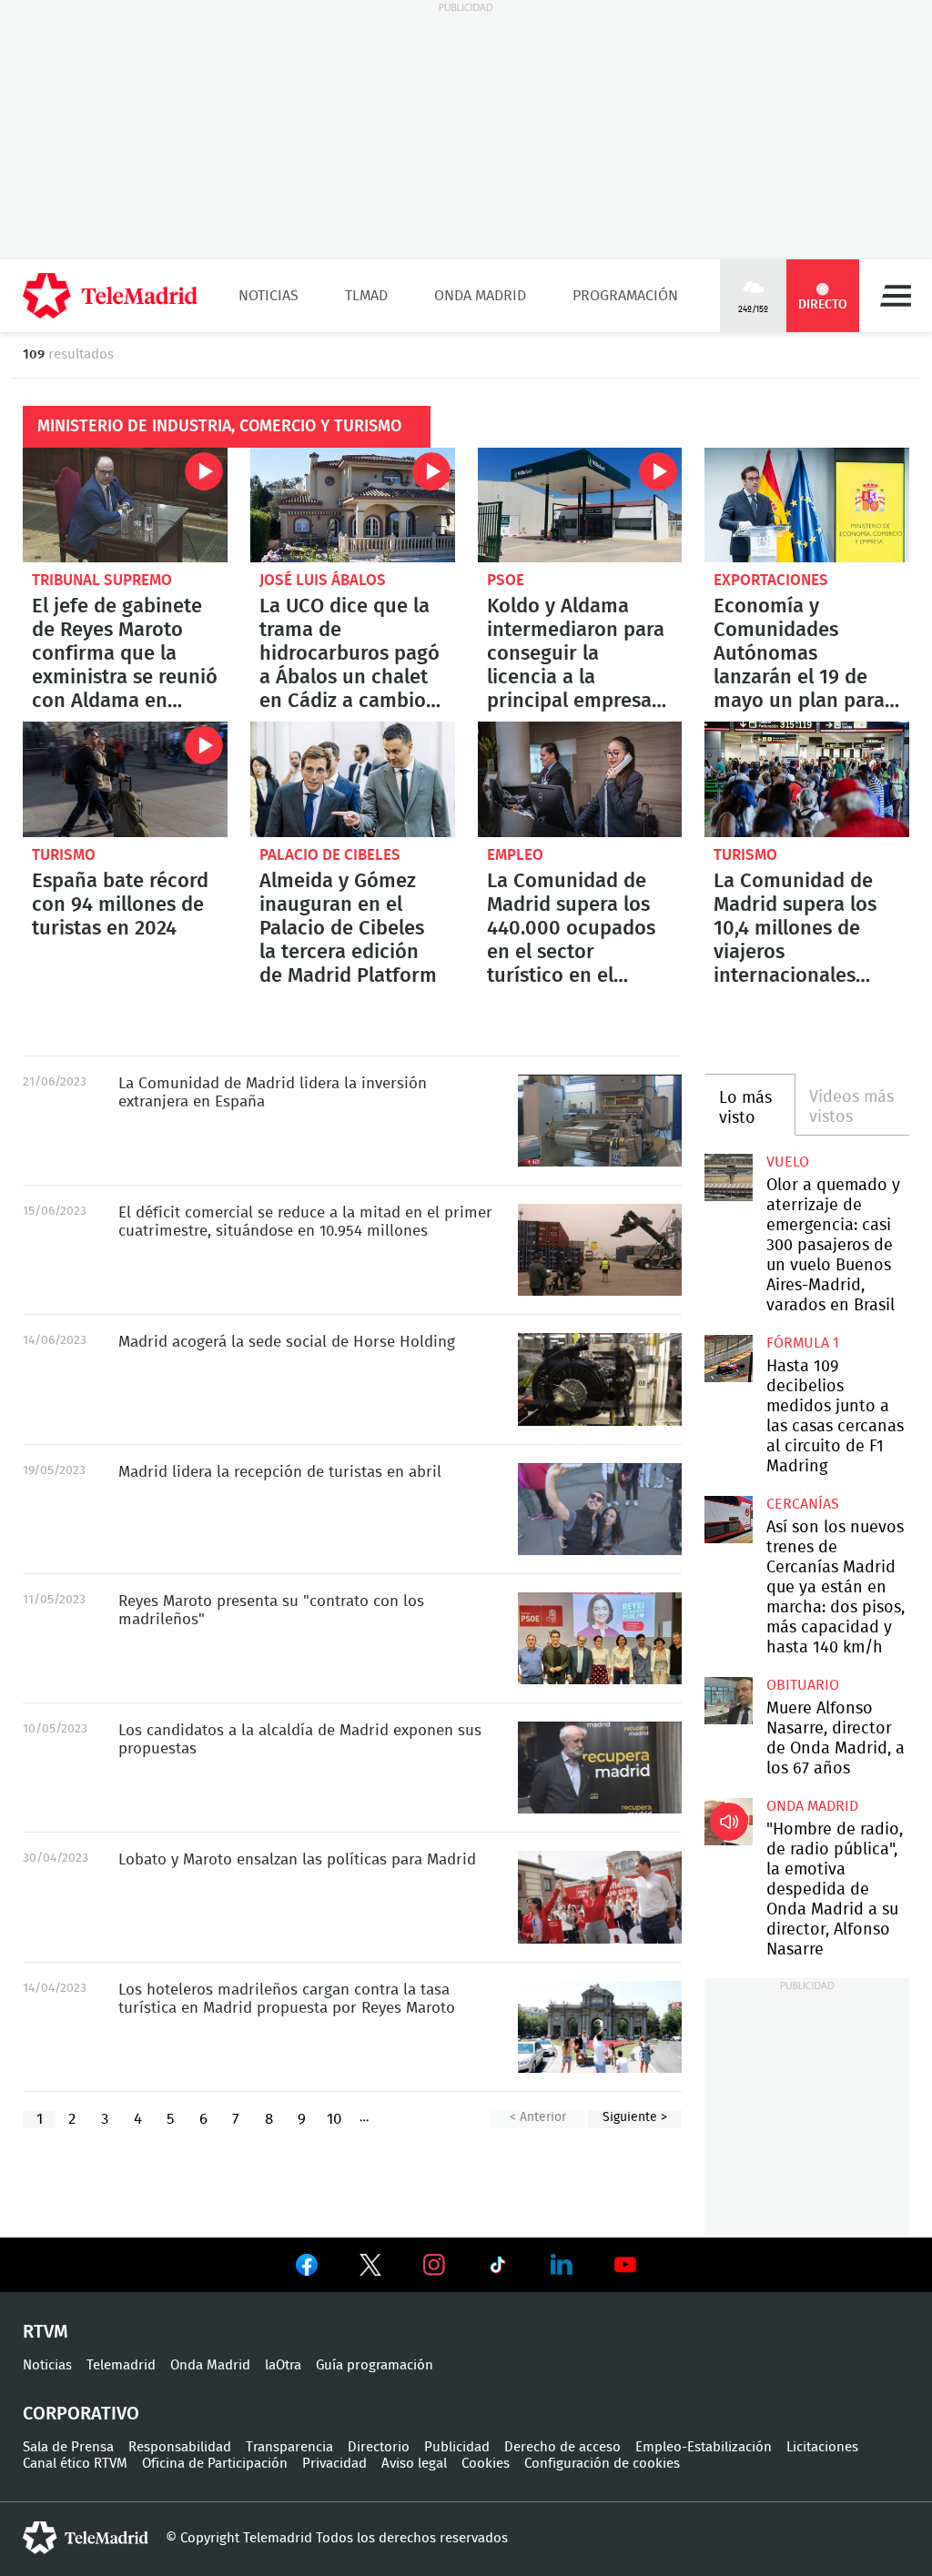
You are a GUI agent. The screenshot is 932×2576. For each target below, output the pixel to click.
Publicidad (457, 2447)
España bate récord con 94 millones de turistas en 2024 (125, 779)
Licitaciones (822, 2447)
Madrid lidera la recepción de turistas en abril (280, 1472)
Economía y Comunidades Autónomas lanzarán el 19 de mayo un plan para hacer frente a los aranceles (807, 505)
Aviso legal (414, 2464)
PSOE (506, 580)
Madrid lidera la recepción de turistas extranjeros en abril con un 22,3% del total (600, 1509)
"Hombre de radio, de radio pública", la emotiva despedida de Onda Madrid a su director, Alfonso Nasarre (728, 1822)
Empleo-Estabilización (704, 2447)
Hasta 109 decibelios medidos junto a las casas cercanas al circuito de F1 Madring (728, 1359)
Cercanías (803, 1504)
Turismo (64, 855)
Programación (625, 296)
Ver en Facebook (307, 2268)
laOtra (283, 2365)
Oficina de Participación (215, 2464)
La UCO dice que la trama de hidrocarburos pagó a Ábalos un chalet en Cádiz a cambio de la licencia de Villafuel (353, 505)
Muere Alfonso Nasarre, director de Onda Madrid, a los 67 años (728, 1701)
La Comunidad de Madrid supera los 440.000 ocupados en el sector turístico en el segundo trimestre (580, 779)
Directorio (379, 2447)
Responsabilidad (180, 2447)
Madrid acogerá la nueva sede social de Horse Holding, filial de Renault (600, 1379)
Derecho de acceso (562, 2447)
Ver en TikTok (498, 2268)
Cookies (486, 2464)
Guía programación (375, 2365)
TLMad (366, 296)
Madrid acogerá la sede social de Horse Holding (287, 1342)
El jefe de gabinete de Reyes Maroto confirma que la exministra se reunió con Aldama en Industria (125, 505)
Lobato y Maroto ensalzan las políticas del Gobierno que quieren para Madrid (600, 1897)
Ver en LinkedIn (562, 2265)
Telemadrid (121, 2365)
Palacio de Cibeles (330, 855)
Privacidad (334, 2464)
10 (334, 2119)
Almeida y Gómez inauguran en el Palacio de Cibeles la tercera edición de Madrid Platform (353, 779)
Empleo (515, 855)
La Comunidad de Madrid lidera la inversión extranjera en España (600, 1121)
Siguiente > (635, 2117)
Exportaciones (771, 580)
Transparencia (289, 2447)
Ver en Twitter (370, 2268)
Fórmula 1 (803, 1343)
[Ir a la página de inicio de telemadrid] (110, 296)
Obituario (803, 1685)
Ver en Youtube (625, 2265)
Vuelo (788, 1162)
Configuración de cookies (602, 2464)
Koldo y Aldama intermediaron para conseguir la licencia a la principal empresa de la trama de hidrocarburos (580, 505)
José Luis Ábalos (323, 580)
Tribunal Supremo (102, 580)
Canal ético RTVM (75, 2464)
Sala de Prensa (68, 2447)
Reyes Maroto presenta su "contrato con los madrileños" (600, 1638)
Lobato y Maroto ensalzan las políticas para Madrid (297, 1859)
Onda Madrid (480, 296)
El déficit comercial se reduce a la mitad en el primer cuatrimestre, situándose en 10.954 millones (600, 1250)
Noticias (268, 296)
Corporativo (81, 2414)
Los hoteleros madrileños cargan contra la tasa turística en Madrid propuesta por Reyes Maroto (600, 2027)
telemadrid (86, 2538)
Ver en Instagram (434, 2265)
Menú (896, 296)
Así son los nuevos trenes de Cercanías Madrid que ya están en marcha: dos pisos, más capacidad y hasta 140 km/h (728, 1520)
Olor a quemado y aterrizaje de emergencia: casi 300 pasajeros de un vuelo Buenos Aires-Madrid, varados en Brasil (728, 1177)
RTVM (46, 2332)
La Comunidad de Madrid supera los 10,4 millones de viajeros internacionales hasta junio (807, 779)
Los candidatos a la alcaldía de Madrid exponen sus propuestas (600, 1768)
